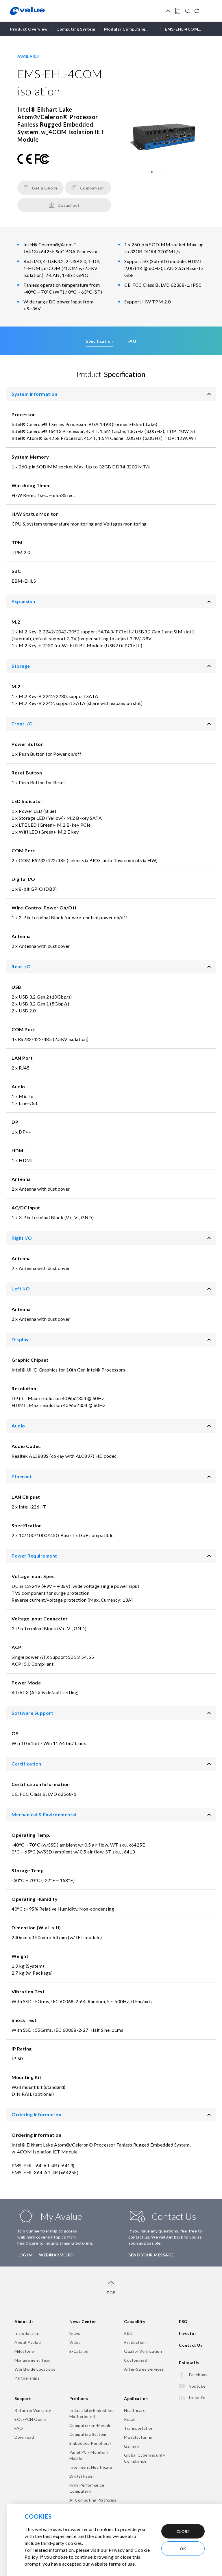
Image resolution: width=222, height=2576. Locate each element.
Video (75, 2342)
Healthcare (135, 2410)
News (75, 2333)
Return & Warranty (33, 2410)
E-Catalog (79, 2351)
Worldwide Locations (35, 2369)
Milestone (24, 2351)
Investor (188, 2333)
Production (135, 2342)
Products (79, 2398)
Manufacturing (138, 2437)
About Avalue (28, 2342)
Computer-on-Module (90, 2425)
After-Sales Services (144, 2369)
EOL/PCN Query (30, 2419)
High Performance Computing (87, 2488)
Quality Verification (143, 2351)
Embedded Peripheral (90, 2443)
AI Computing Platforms (93, 2500)
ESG (183, 2321)
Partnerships (27, 2378)
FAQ (19, 2428)
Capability (135, 2321)
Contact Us (191, 2345)
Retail (130, 2419)
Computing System (88, 2434)
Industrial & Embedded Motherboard (92, 2413)
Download (24, 2437)
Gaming (131, 2446)
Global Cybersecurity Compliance (145, 2458)
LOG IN (25, 2255)
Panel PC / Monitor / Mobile (89, 2455)
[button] (152, 172)
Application (136, 2398)
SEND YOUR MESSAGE (151, 2255)
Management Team (33, 2360)
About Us (24, 2321)
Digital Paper (82, 2476)
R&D (128, 2333)
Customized (136, 2360)
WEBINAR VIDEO (57, 2255)
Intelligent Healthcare (91, 2467)
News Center (83, 2321)
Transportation (139, 2428)
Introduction (27, 2333)
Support (23, 2398)
